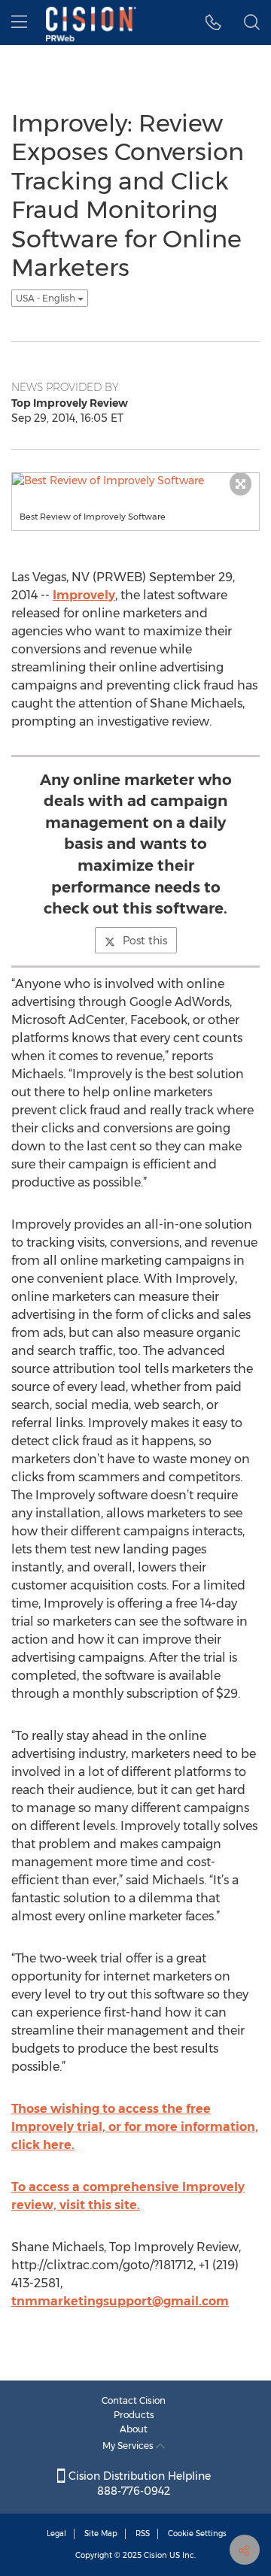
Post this (145, 941)
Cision (155, 2555)
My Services (129, 2446)
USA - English (47, 298)
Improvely (84, 595)
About (134, 2429)
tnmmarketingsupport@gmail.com (120, 2301)
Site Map (101, 2534)
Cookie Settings (197, 2534)
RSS (143, 2534)
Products (134, 2415)
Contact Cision (134, 2400)
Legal (56, 2534)
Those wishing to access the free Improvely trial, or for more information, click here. (135, 2127)
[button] (213, 23)
